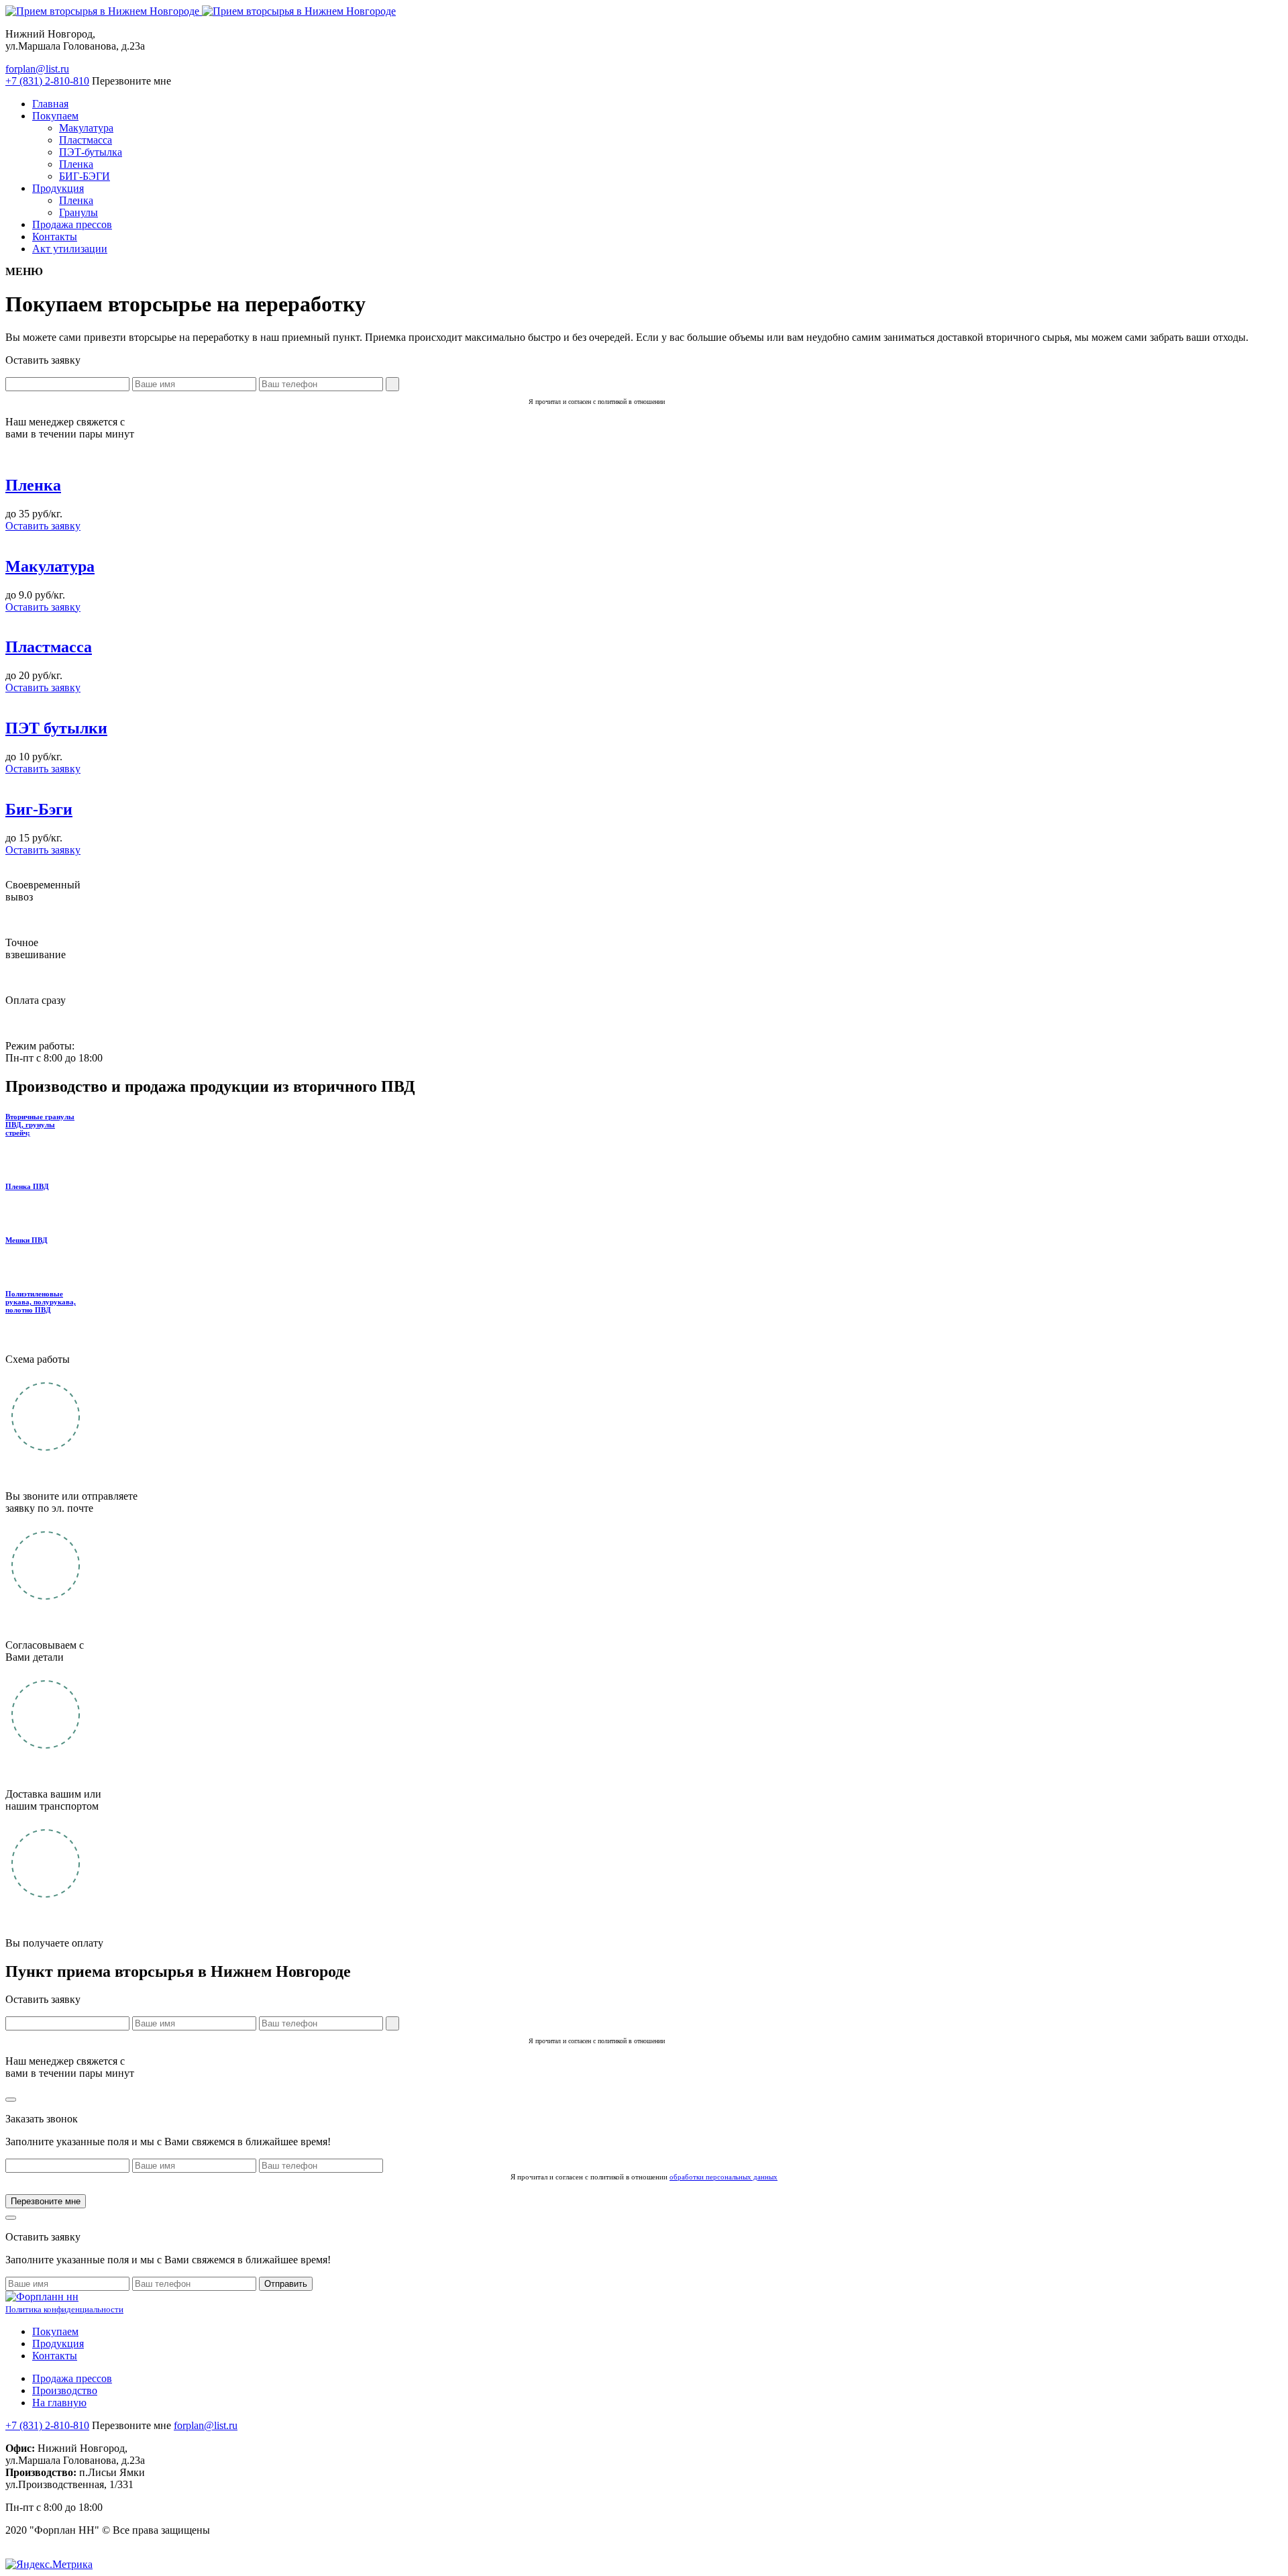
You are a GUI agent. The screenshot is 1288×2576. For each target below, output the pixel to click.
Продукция (58, 188)
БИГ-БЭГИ (85, 176)
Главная (50, 104)
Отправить (286, 2284)
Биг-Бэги (39, 809)
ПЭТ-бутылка (91, 152)
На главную (59, 2403)
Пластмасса (86, 140)
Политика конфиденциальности (64, 2310)
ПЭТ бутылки (56, 728)
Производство (65, 2390)
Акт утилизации (70, 249)
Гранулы (78, 212)
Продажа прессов (72, 224)
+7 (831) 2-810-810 (47, 2425)
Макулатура (86, 128)
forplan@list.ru (37, 69)
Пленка (76, 164)
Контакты (55, 237)
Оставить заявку (43, 526)
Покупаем (55, 116)
